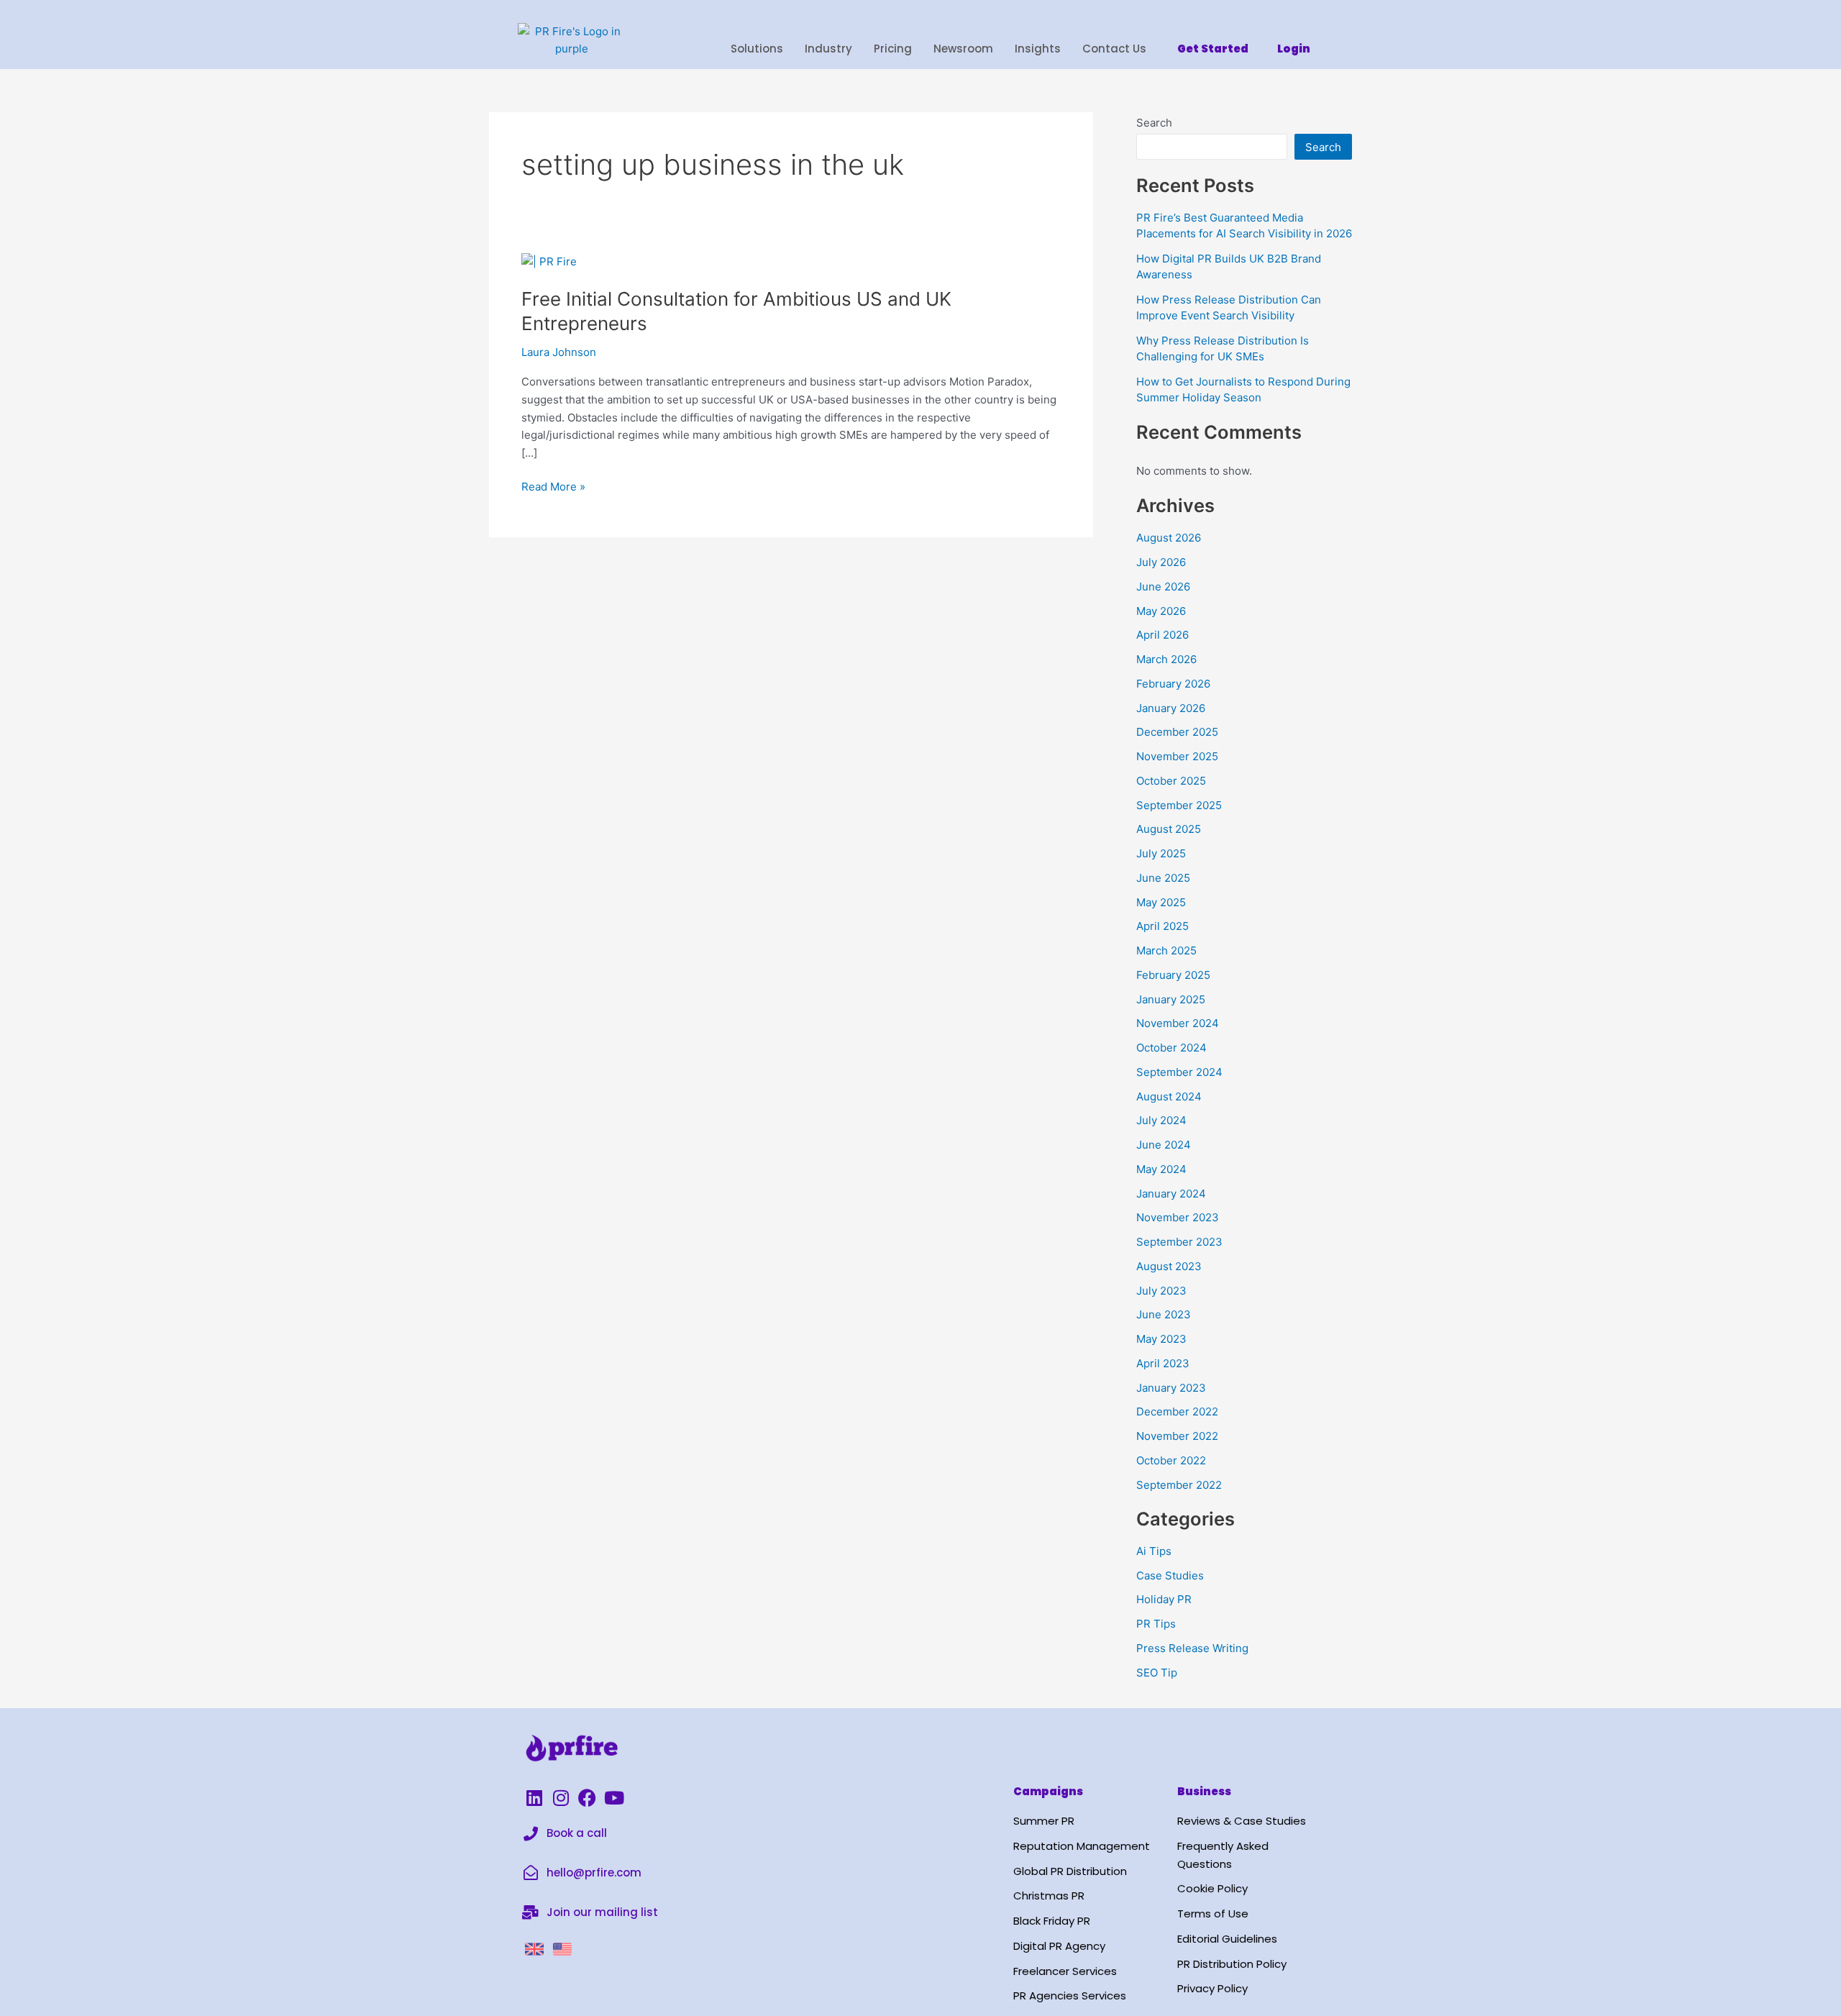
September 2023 (1179, 1242)
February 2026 (1173, 684)
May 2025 (1161, 902)
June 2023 (1164, 1314)
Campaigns (1048, 1791)
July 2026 (1161, 562)
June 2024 (1164, 1145)
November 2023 (1178, 1217)
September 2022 (1179, 1485)
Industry (828, 49)
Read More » (553, 486)
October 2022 (1171, 1460)
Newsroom (963, 49)
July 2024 (1161, 1120)
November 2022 (1177, 1436)
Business (1204, 1791)
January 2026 (1171, 708)
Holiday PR (1164, 1599)
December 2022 (1177, 1411)
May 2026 (1161, 611)
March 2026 (1166, 659)
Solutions (757, 49)
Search (1154, 123)
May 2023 (1161, 1339)
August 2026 (1169, 538)
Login (1294, 49)
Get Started (1213, 49)
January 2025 (1171, 999)
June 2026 (1163, 587)
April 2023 (1163, 1363)
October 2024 (1171, 1048)
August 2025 (1169, 829)
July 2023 (1161, 1291)
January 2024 (1171, 1194)
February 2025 (1173, 975)
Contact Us (1114, 49)
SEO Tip (1157, 1673)
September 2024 (1179, 1072)
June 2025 (1163, 878)
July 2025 (1161, 853)
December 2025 (1177, 732)
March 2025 (1166, 950)
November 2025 (1177, 756)
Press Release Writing (1192, 1648)
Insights (1038, 49)
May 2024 (1161, 1169)
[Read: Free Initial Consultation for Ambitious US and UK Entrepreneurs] (549, 261)
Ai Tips (1154, 1551)
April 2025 (1162, 926)
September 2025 (1179, 805)
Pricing (893, 49)
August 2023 (1169, 1266)
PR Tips (1156, 1624)
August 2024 (1169, 1096)
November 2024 (1178, 1023)
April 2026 (1162, 635)
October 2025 (1171, 781)
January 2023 (1171, 1388)
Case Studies (1170, 1575)
